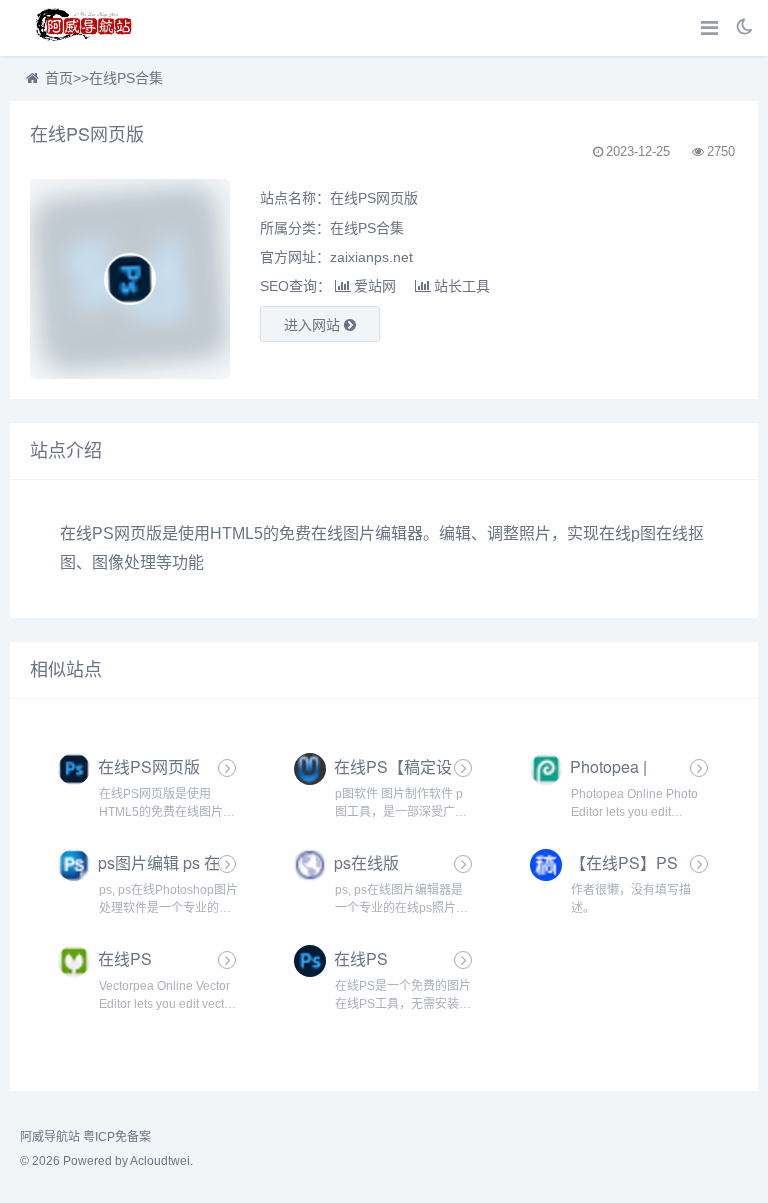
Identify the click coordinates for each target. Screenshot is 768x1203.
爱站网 (375, 286)
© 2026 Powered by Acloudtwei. (106, 1161)
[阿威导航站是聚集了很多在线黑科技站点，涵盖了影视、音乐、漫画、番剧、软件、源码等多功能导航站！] (85, 28)
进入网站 (314, 325)
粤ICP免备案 (117, 1137)
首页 (59, 78)
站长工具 (462, 286)
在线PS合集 (126, 78)
